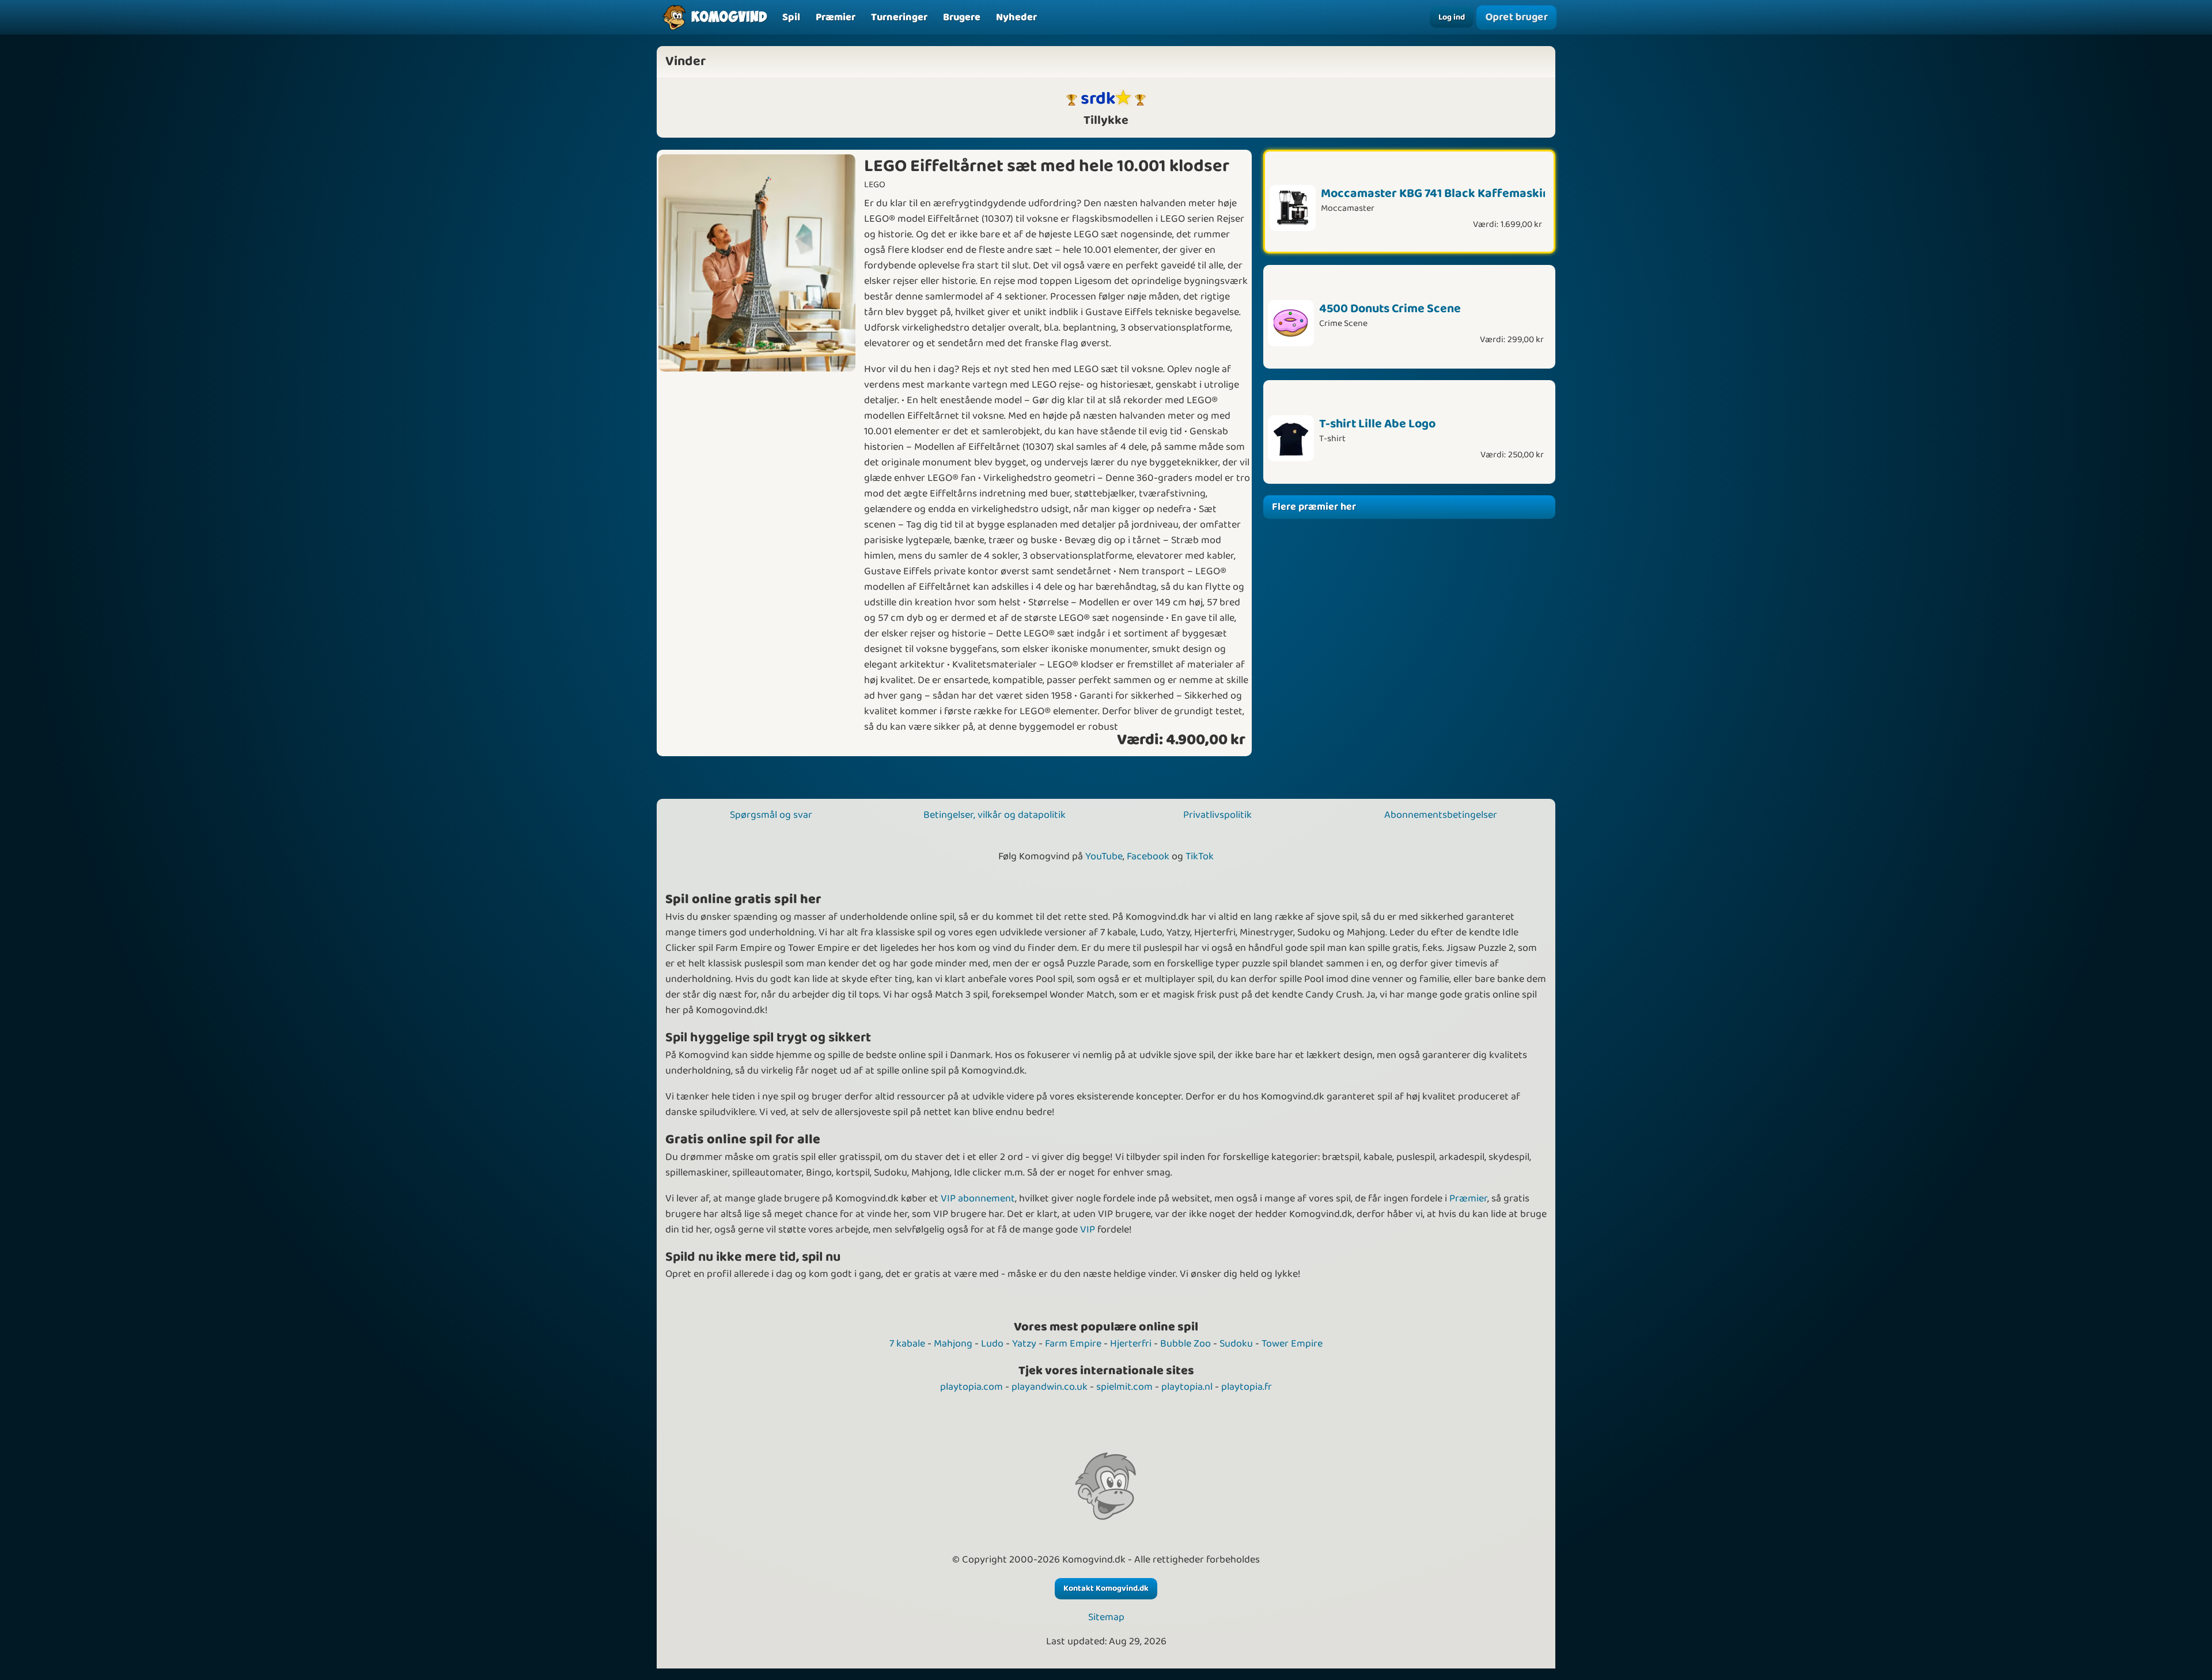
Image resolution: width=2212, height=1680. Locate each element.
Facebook (1148, 856)
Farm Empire (1073, 1344)
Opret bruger (1516, 17)
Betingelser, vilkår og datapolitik (995, 815)
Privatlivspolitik (1217, 815)
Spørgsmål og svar (771, 815)
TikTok (1200, 856)
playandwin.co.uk (1050, 1387)
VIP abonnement (978, 1199)
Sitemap (1106, 1618)
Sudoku (1236, 1344)
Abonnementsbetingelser (1441, 815)
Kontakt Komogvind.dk (1106, 1588)
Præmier (1468, 1199)
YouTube (1104, 856)
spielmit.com (1124, 1387)
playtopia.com (971, 1387)
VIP (1088, 1230)
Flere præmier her (1314, 507)
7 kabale (907, 1344)
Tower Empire (1292, 1344)
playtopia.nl (1187, 1387)
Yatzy (1024, 1344)
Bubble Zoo (1185, 1344)
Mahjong (953, 1344)
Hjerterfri (1131, 1344)
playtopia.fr (1247, 1387)
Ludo (992, 1344)
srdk (1098, 99)
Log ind (1452, 17)
